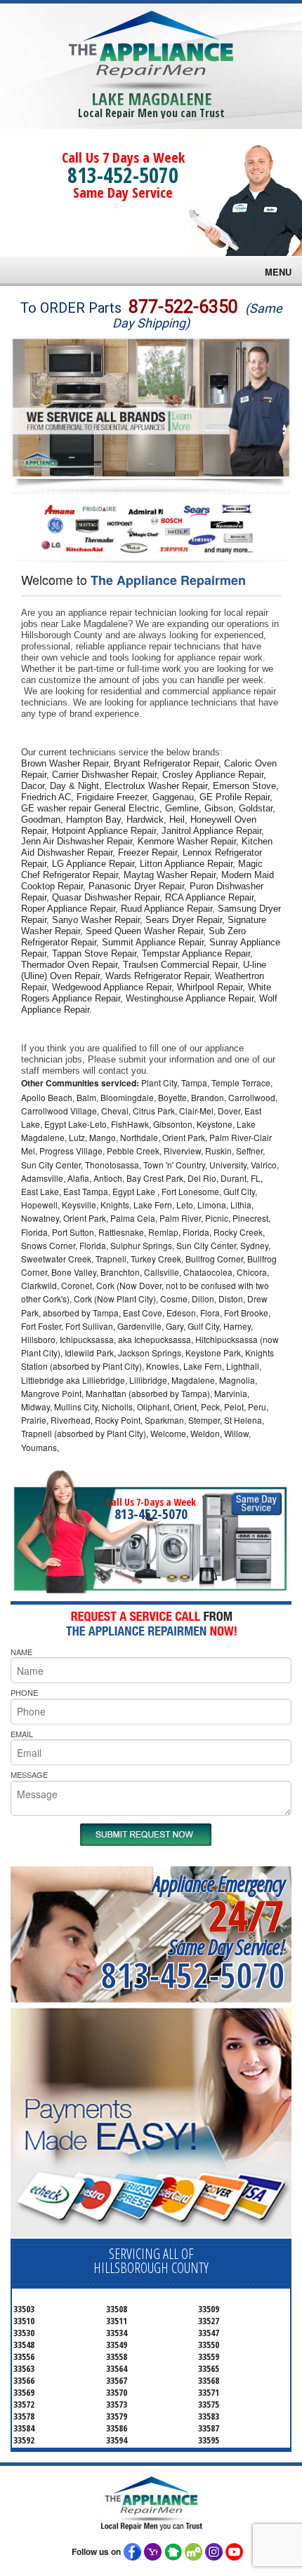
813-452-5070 (123, 175)
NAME (21, 1652)
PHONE (24, 1692)
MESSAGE (29, 1774)
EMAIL (22, 1734)
